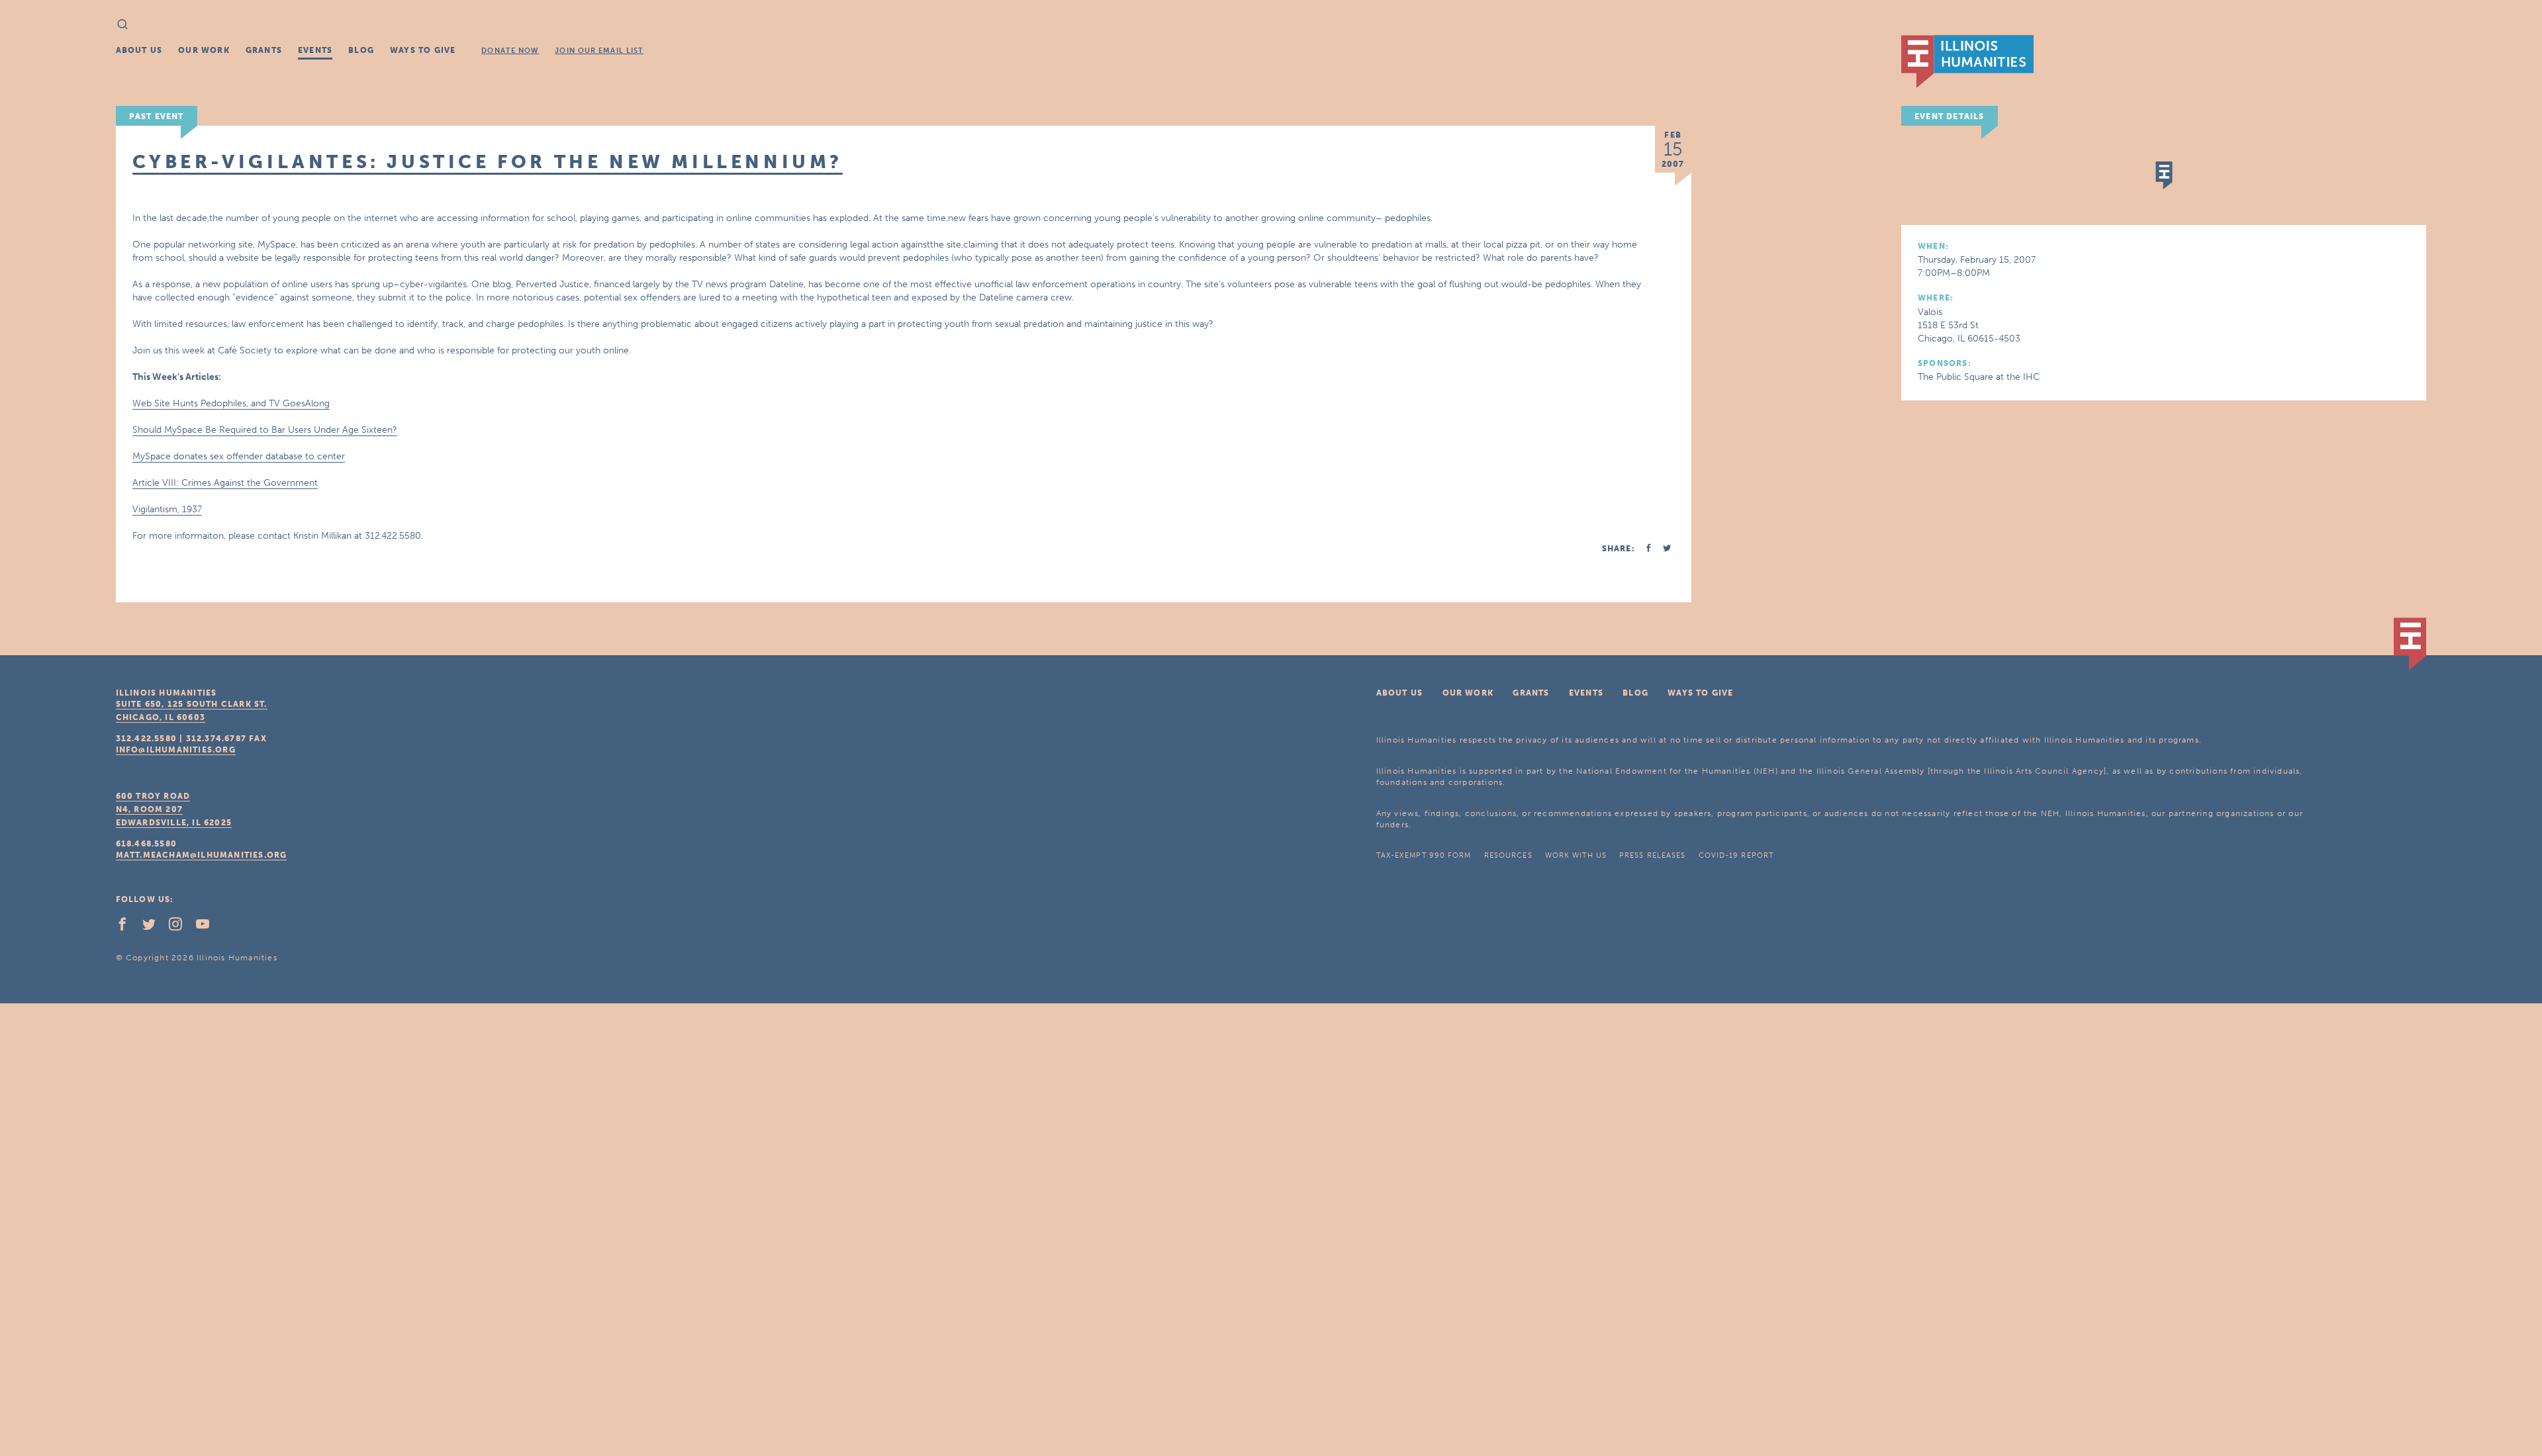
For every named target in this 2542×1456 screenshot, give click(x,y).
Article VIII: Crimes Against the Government (225, 483)
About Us (139, 50)
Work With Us (1576, 855)
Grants (264, 50)
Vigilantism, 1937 (167, 509)
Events (315, 50)
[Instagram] (181, 927)
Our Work (204, 50)
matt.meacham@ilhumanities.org (202, 855)
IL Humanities (1967, 62)
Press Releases (1652, 855)
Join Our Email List (599, 51)
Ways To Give (423, 50)
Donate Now (510, 51)
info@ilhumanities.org (176, 750)
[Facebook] (128, 927)
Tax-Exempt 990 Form (1424, 855)
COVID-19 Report (1736, 855)
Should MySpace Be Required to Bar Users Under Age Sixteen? (265, 430)
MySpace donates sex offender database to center (239, 456)
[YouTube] (208, 927)
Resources (1508, 855)
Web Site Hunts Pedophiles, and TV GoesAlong (231, 403)
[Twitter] (154, 927)
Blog (361, 50)
